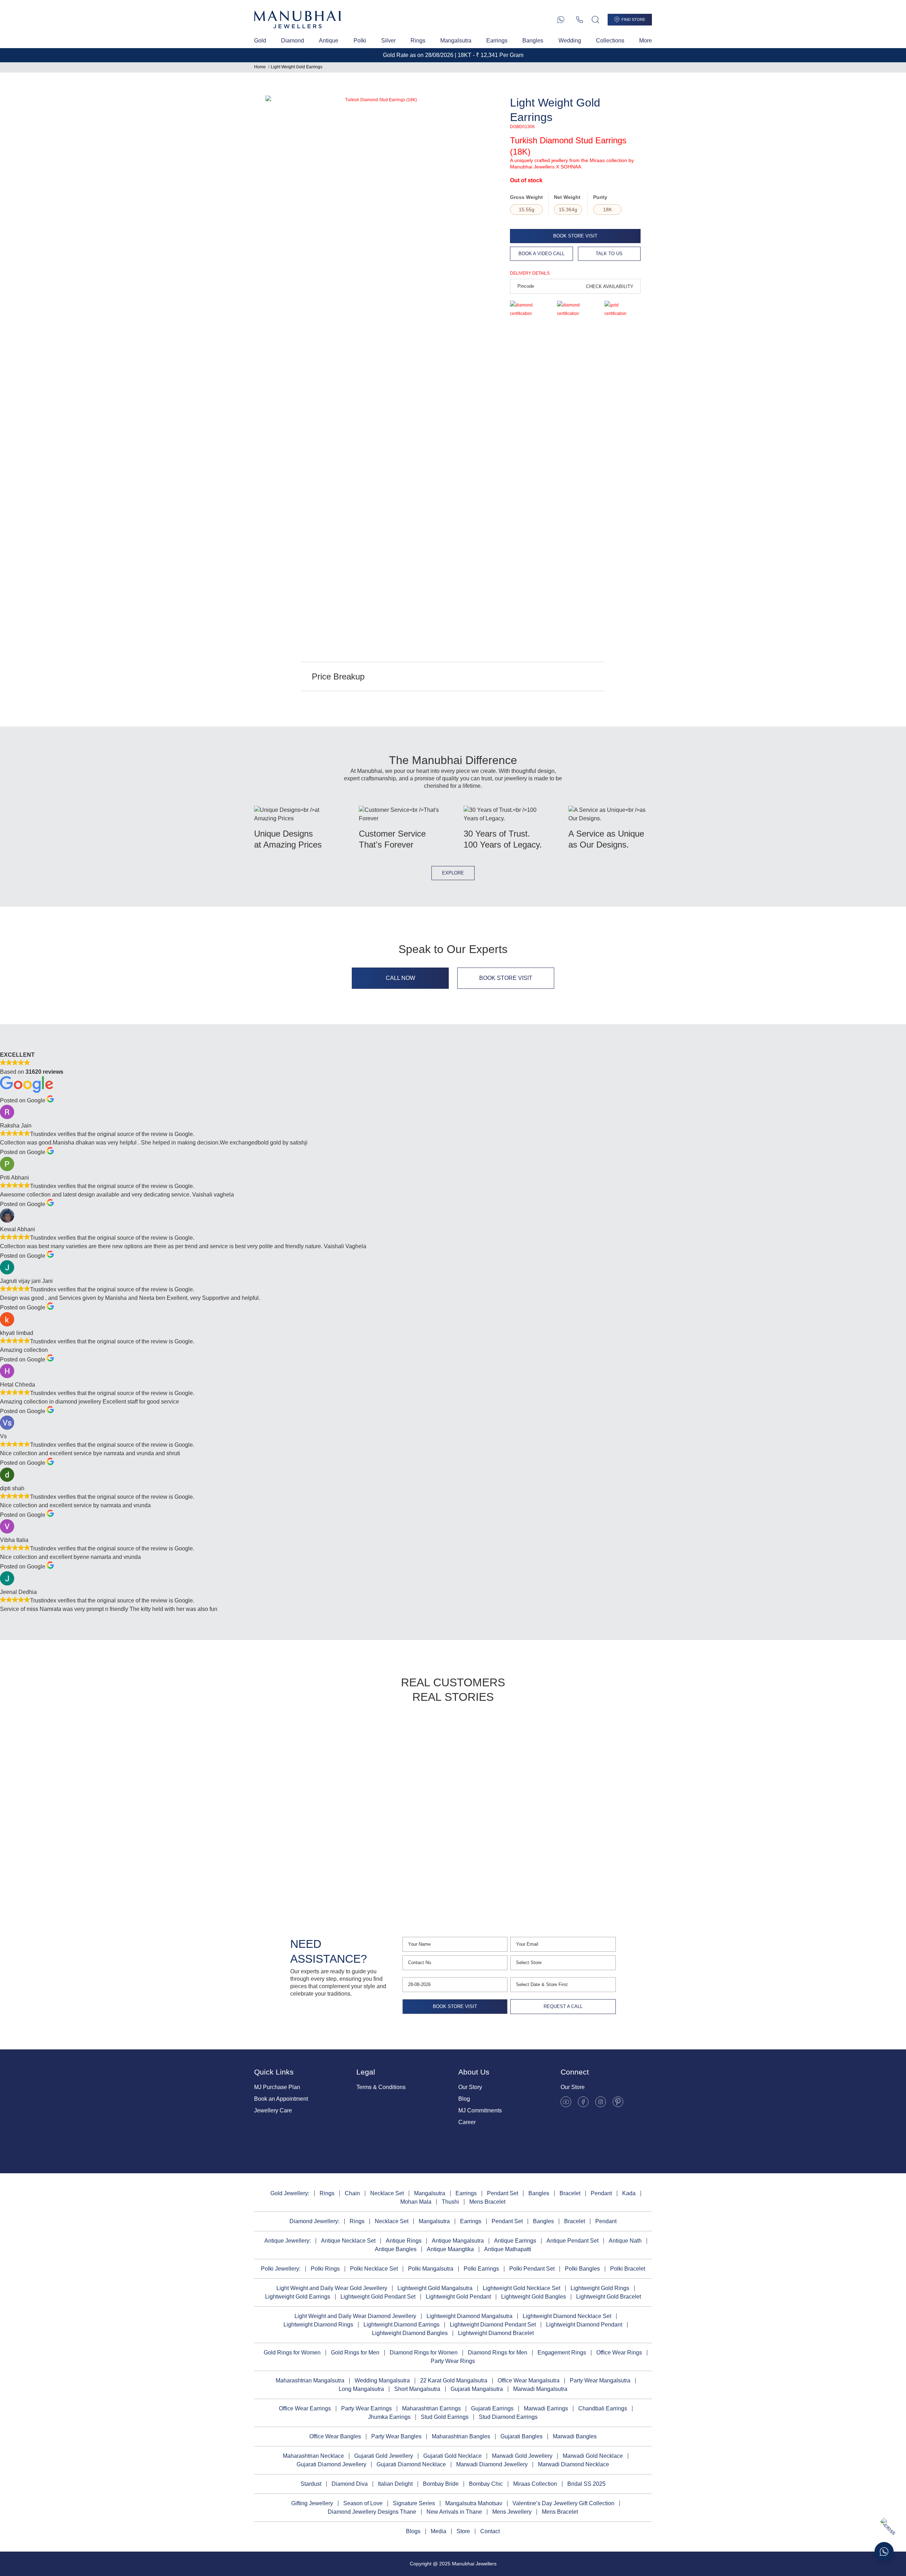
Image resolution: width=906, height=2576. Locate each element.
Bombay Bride (441, 2484)
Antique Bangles (396, 2249)
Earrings (497, 41)
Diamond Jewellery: (314, 2221)
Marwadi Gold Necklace (593, 2456)
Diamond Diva (350, 2484)
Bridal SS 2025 (586, 2484)
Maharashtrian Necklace (313, 2456)
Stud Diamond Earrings (508, 2417)
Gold (260, 41)
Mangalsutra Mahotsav (474, 2503)
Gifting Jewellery (312, 2503)
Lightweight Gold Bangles (534, 2297)
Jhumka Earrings (389, 2417)
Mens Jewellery (512, 2512)
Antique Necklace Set (348, 2241)
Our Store (573, 2087)
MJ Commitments (480, 2110)
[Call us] (580, 20)
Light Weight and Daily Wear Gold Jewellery (332, 2288)
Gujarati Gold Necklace (452, 2456)
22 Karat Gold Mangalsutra (454, 2380)
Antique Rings (404, 2241)
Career (467, 2122)
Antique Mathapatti (508, 2249)
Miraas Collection (535, 2484)
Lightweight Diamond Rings (318, 2325)
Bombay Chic (486, 2484)
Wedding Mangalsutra (382, 2380)
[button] (272, 1807)
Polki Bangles (582, 2269)
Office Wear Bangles (335, 2436)
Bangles (533, 41)
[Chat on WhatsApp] (884, 2552)
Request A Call (563, 2006)
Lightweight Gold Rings (600, 2288)
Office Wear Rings (619, 2353)
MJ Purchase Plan (277, 2087)
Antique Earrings (515, 2241)
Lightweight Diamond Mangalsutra (469, 2316)
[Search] (595, 20)
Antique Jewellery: (288, 2241)
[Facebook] (583, 2102)
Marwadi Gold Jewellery (522, 2456)
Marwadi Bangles (575, 2436)
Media (438, 2531)
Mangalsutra (456, 41)
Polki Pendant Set (532, 2269)
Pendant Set (503, 2193)
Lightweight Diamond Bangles (410, 2333)
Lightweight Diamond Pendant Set (493, 2325)
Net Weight (567, 197)
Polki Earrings (481, 2269)
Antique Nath (625, 2241)
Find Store (633, 19)
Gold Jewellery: (290, 2193)
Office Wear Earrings (305, 2408)
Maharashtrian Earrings (431, 2408)
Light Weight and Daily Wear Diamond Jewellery (355, 2316)
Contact (490, 2531)
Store (463, 2531)
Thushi (450, 2202)
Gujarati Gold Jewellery (384, 2456)
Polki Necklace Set (374, 2269)
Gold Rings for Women (292, 2353)
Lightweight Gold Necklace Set (521, 2288)
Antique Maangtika (450, 2249)
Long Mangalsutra (361, 2389)
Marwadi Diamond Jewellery (492, 2464)
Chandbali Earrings (603, 2408)
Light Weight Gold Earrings (297, 67)
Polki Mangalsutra (431, 2269)
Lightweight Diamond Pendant (584, 2325)
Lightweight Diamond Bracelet (496, 2333)
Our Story (470, 2087)
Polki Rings (325, 2269)
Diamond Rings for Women (424, 2353)
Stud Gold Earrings (445, 2417)
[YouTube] (566, 2102)
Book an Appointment (281, 2099)
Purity (600, 197)
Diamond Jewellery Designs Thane (372, 2512)
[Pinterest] (618, 2102)
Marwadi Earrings (546, 2408)
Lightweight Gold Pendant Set (378, 2297)
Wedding (570, 41)
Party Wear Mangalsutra (600, 2380)
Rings (418, 41)
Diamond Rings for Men (498, 2353)
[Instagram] (601, 2102)
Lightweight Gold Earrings (298, 2297)
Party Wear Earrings (366, 2408)
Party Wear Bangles (396, 2436)
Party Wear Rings (453, 2361)
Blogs (413, 2531)
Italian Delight (395, 2484)
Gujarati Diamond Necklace (411, 2464)
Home (260, 67)
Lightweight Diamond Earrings (402, 2325)
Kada (629, 2193)
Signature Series (414, 2503)
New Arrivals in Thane (454, 2512)
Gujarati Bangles (521, 2436)
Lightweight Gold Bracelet (609, 2297)
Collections (610, 41)
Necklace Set (387, 2193)
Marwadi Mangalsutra (540, 2389)
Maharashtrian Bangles (461, 2436)
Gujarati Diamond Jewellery (331, 2464)
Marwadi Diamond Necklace (574, 2464)
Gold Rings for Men (355, 2353)
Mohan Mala (416, 2202)
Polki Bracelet (628, 2269)
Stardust (311, 2484)
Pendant (601, 2193)
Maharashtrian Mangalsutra (310, 2380)
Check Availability (610, 286)
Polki (360, 41)
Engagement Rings (562, 2353)
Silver (388, 41)
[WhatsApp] (561, 20)
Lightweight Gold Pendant (458, 2297)
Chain (352, 2193)
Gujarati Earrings (492, 2408)
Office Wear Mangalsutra (529, 2380)
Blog (464, 2099)
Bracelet (570, 2193)
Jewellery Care (273, 2110)
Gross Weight (526, 197)
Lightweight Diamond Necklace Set (567, 2316)
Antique (329, 41)
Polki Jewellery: (281, 2269)
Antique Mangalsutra (458, 2241)
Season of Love (363, 2503)
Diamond (293, 41)
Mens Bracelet (487, 2202)
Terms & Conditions (381, 2087)
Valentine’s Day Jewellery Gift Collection (563, 2503)
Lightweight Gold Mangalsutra (435, 2288)
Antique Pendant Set (572, 2241)
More (646, 41)
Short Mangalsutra (417, 2389)
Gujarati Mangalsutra (477, 2389)
